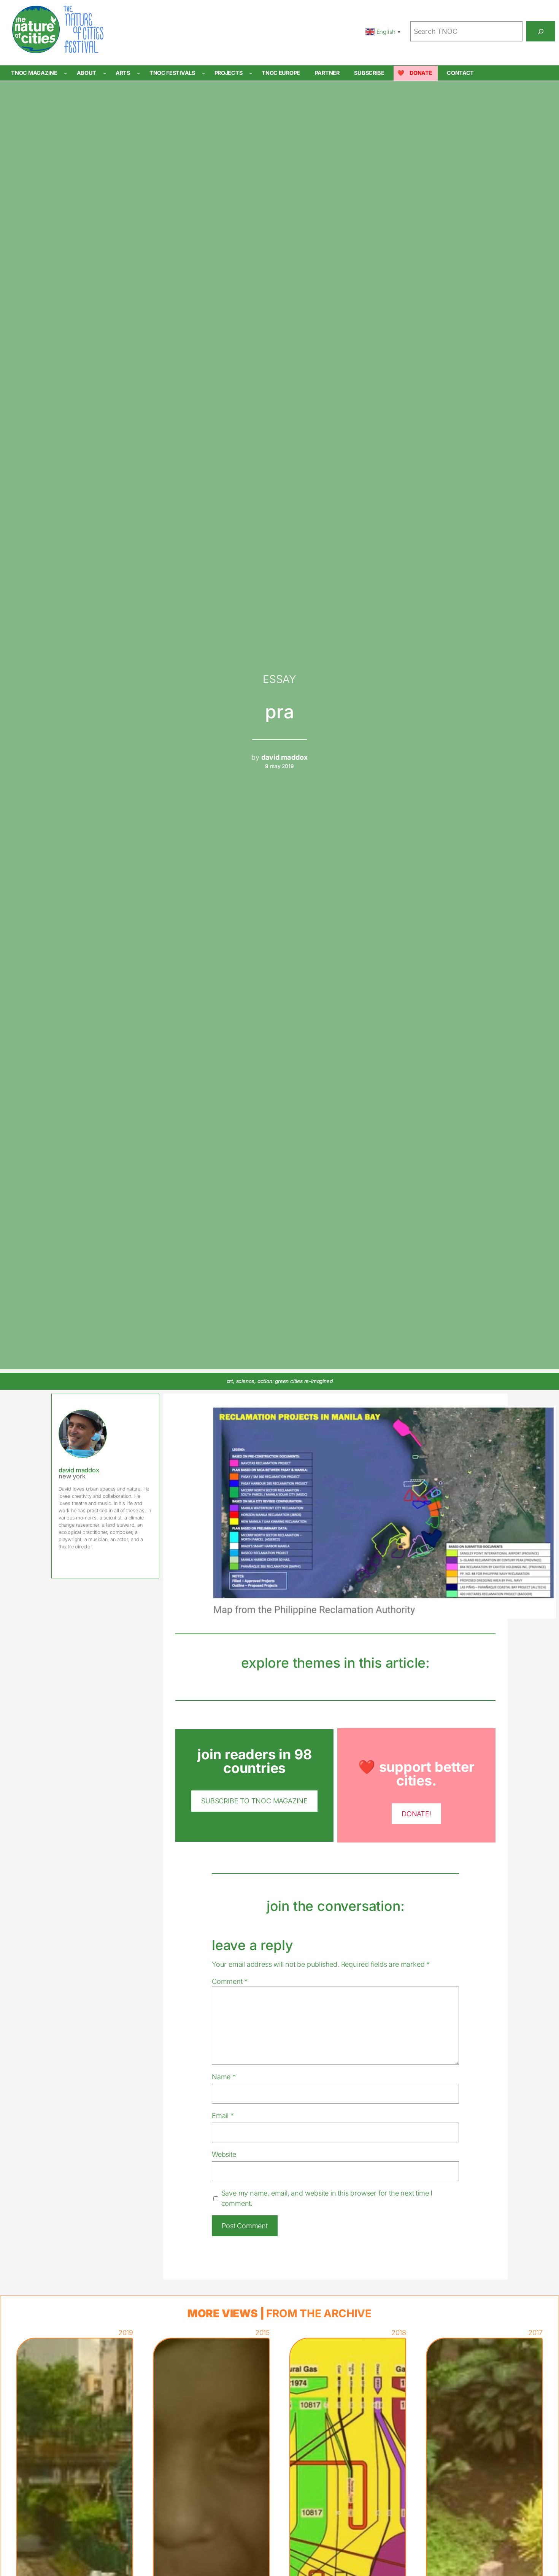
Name (224, 2077)
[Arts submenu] (139, 73)
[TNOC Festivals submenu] (204, 73)
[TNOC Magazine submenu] (66, 73)
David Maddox (79, 1470)
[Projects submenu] (251, 73)
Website (224, 2154)
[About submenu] (105, 73)
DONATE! (416, 1814)
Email (223, 2115)
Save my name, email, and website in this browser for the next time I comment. (327, 2198)
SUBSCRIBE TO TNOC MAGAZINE (254, 1801)
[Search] (541, 31)
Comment (230, 1981)
